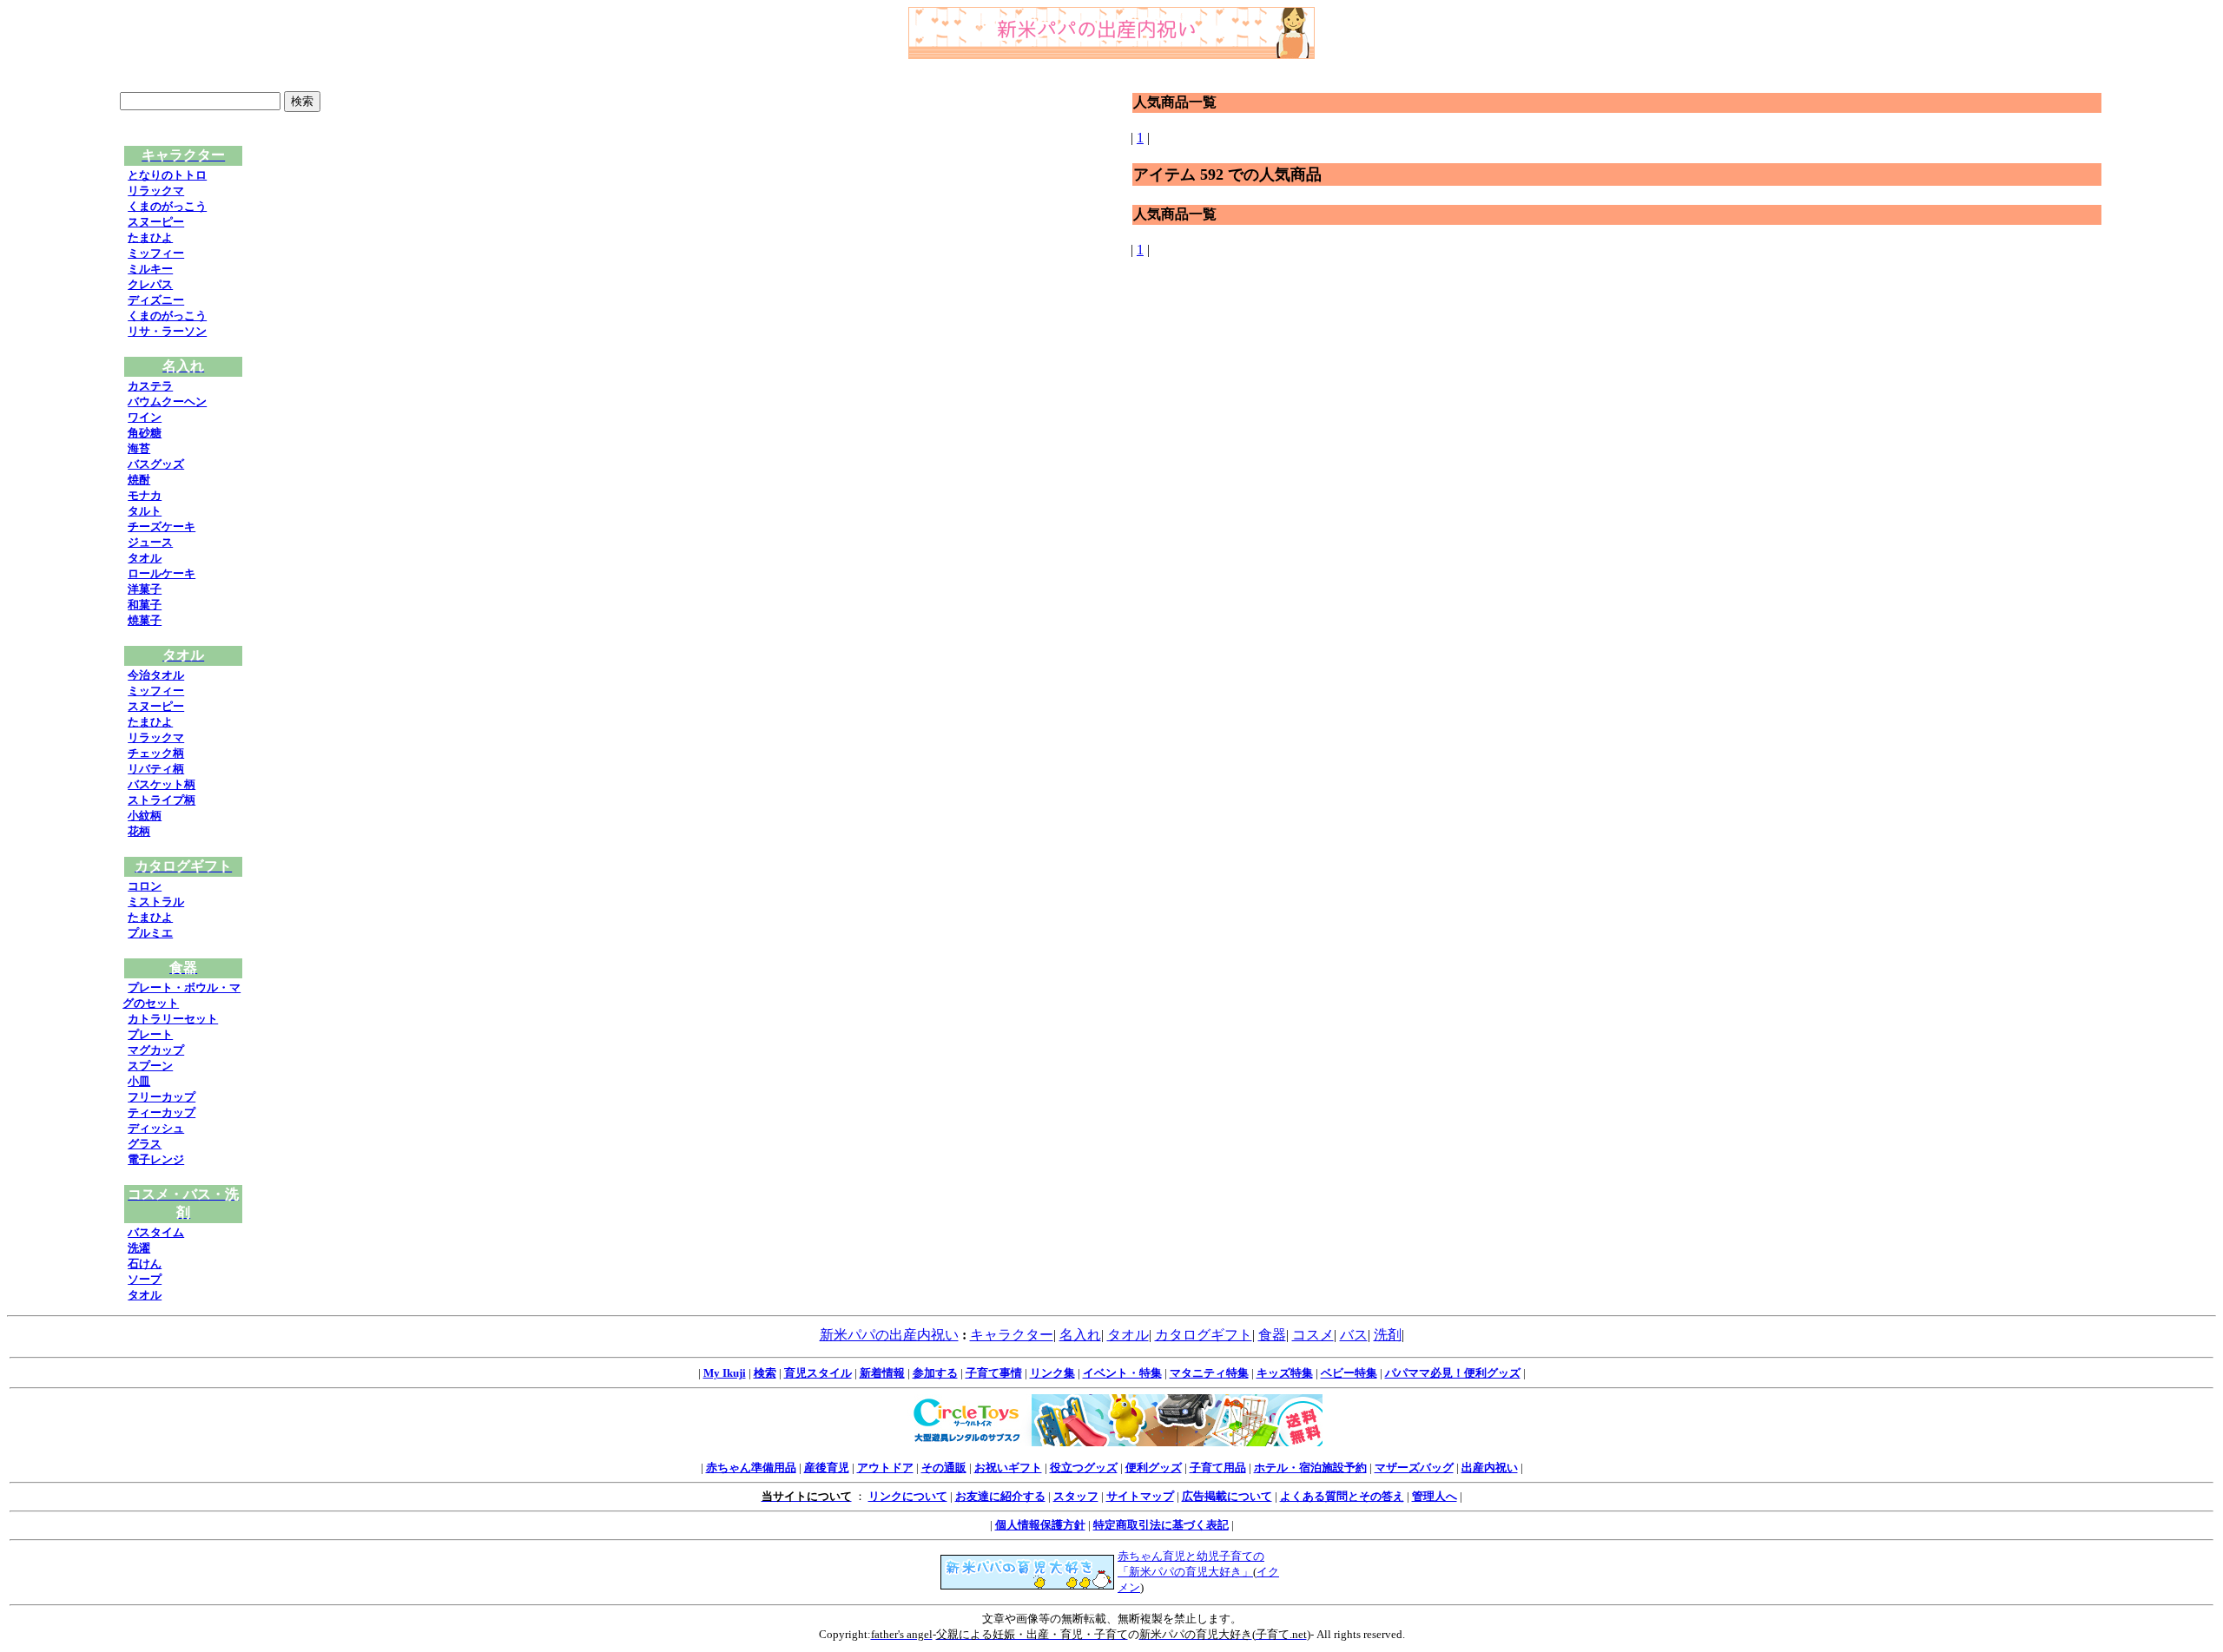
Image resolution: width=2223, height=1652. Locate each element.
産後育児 (827, 1468)
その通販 (944, 1468)
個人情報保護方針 (1040, 1525)
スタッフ (1076, 1496)
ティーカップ (162, 1112)
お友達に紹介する (1000, 1496)
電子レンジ (156, 1159)
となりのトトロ (167, 175)
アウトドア (885, 1468)
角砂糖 (145, 433)
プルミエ (150, 933)
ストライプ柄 (162, 800)
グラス (145, 1144)
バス (1354, 1335)
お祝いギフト (1008, 1468)
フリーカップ (162, 1097)
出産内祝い (1490, 1468)
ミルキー (150, 269)
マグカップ (156, 1050)
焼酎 (139, 480)
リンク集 (1052, 1373)
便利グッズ (1154, 1468)
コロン (145, 886)
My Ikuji (725, 1373)
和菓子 (145, 605)
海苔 (139, 448)
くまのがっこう (167, 206)
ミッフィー (156, 253)
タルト (145, 511)
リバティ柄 (156, 769)
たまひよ (150, 237)
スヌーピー (156, 222)
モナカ (145, 495)
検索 (765, 1373)
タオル (145, 558)
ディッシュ (156, 1128)
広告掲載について (1227, 1496)
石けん (145, 1264)
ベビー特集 (1349, 1373)
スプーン (150, 1066)
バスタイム (156, 1232)
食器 (1272, 1335)
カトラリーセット (173, 1019)
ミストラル (156, 902)
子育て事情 (994, 1373)
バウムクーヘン (167, 401)
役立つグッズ (1084, 1468)
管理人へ (1435, 1496)
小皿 (139, 1081)
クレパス (150, 284)
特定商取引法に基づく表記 (1161, 1525)
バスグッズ (156, 464)
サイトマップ (1140, 1496)
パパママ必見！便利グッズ (1453, 1373)
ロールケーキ (162, 573)
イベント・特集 (1122, 1373)
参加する (935, 1373)
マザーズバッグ (1414, 1468)
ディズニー (156, 300)
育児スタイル (818, 1373)
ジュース (150, 542)
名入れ (1080, 1335)
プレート (150, 1034)
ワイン (145, 417)
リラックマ (156, 191)
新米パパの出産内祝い (889, 1335)
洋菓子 (145, 589)
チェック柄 (156, 753)
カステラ (150, 386)
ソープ (145, 1279)
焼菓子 (145, 620)
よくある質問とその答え (1342, 1496)
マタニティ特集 (1209, 1373)
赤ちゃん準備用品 (751, 1468)
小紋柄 (145, 816)
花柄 (139, 831)
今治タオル (156, 675)
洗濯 (139, 1248)
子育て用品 (1218, 1468)
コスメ (1313, 1335)
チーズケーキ (162, 527)
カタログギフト (1204, 1335)
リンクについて (908, 1496)
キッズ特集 (1285, 1373)
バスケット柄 (162, 784)
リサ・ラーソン (167, 331)
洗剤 (1388, 1335)
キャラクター (1012, 1335)
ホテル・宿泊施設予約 (1310, 1468)
